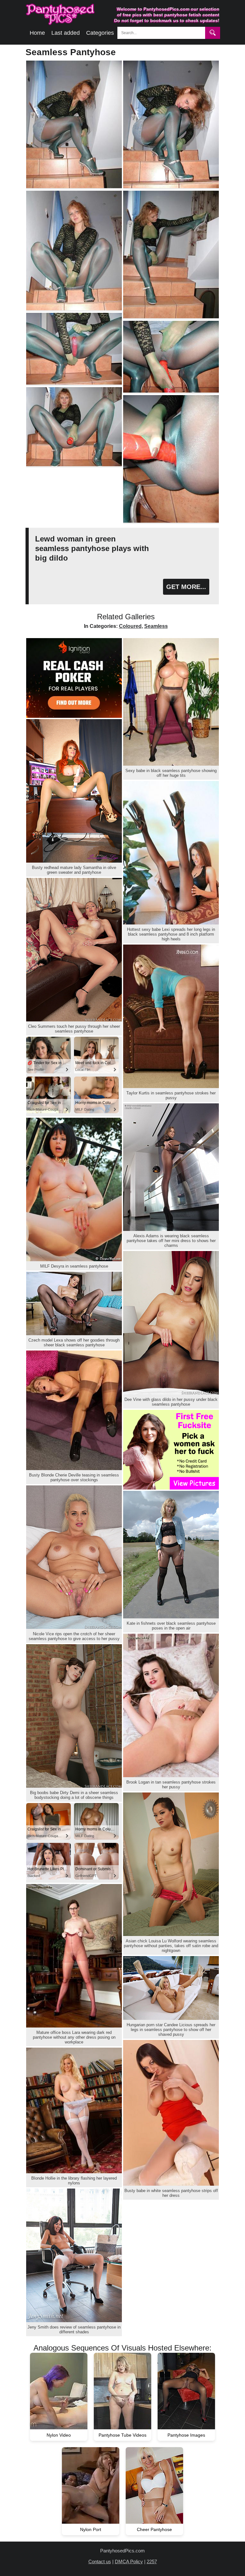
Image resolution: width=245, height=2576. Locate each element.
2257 (152, 2561)
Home (37, 33)
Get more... (186, 587)
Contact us (100, 2561)
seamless (156, 626)
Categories (100, 33)
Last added (66, 33)
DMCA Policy (129, 2561)
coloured (130, 626)
